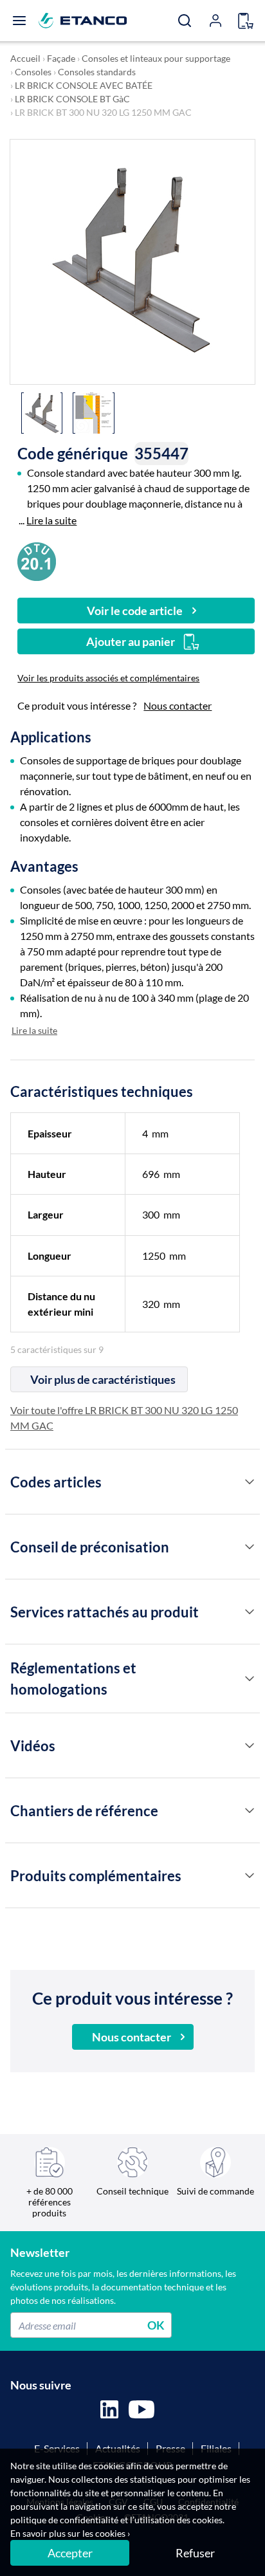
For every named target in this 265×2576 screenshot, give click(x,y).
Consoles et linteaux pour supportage (156, 58)
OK (156, 2325)
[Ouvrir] (19, 21)
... (48, 520)
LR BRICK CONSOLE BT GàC (72, 99)
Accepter (70, 2553)
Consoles (33, 72)
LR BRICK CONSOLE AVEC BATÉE (84, 85)
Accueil (25, 58)
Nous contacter (178, 705)
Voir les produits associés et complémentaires (108, 678)
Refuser (195, 2553)
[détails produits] (250, 1482)
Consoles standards (97, 72)
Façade (61, 58)
